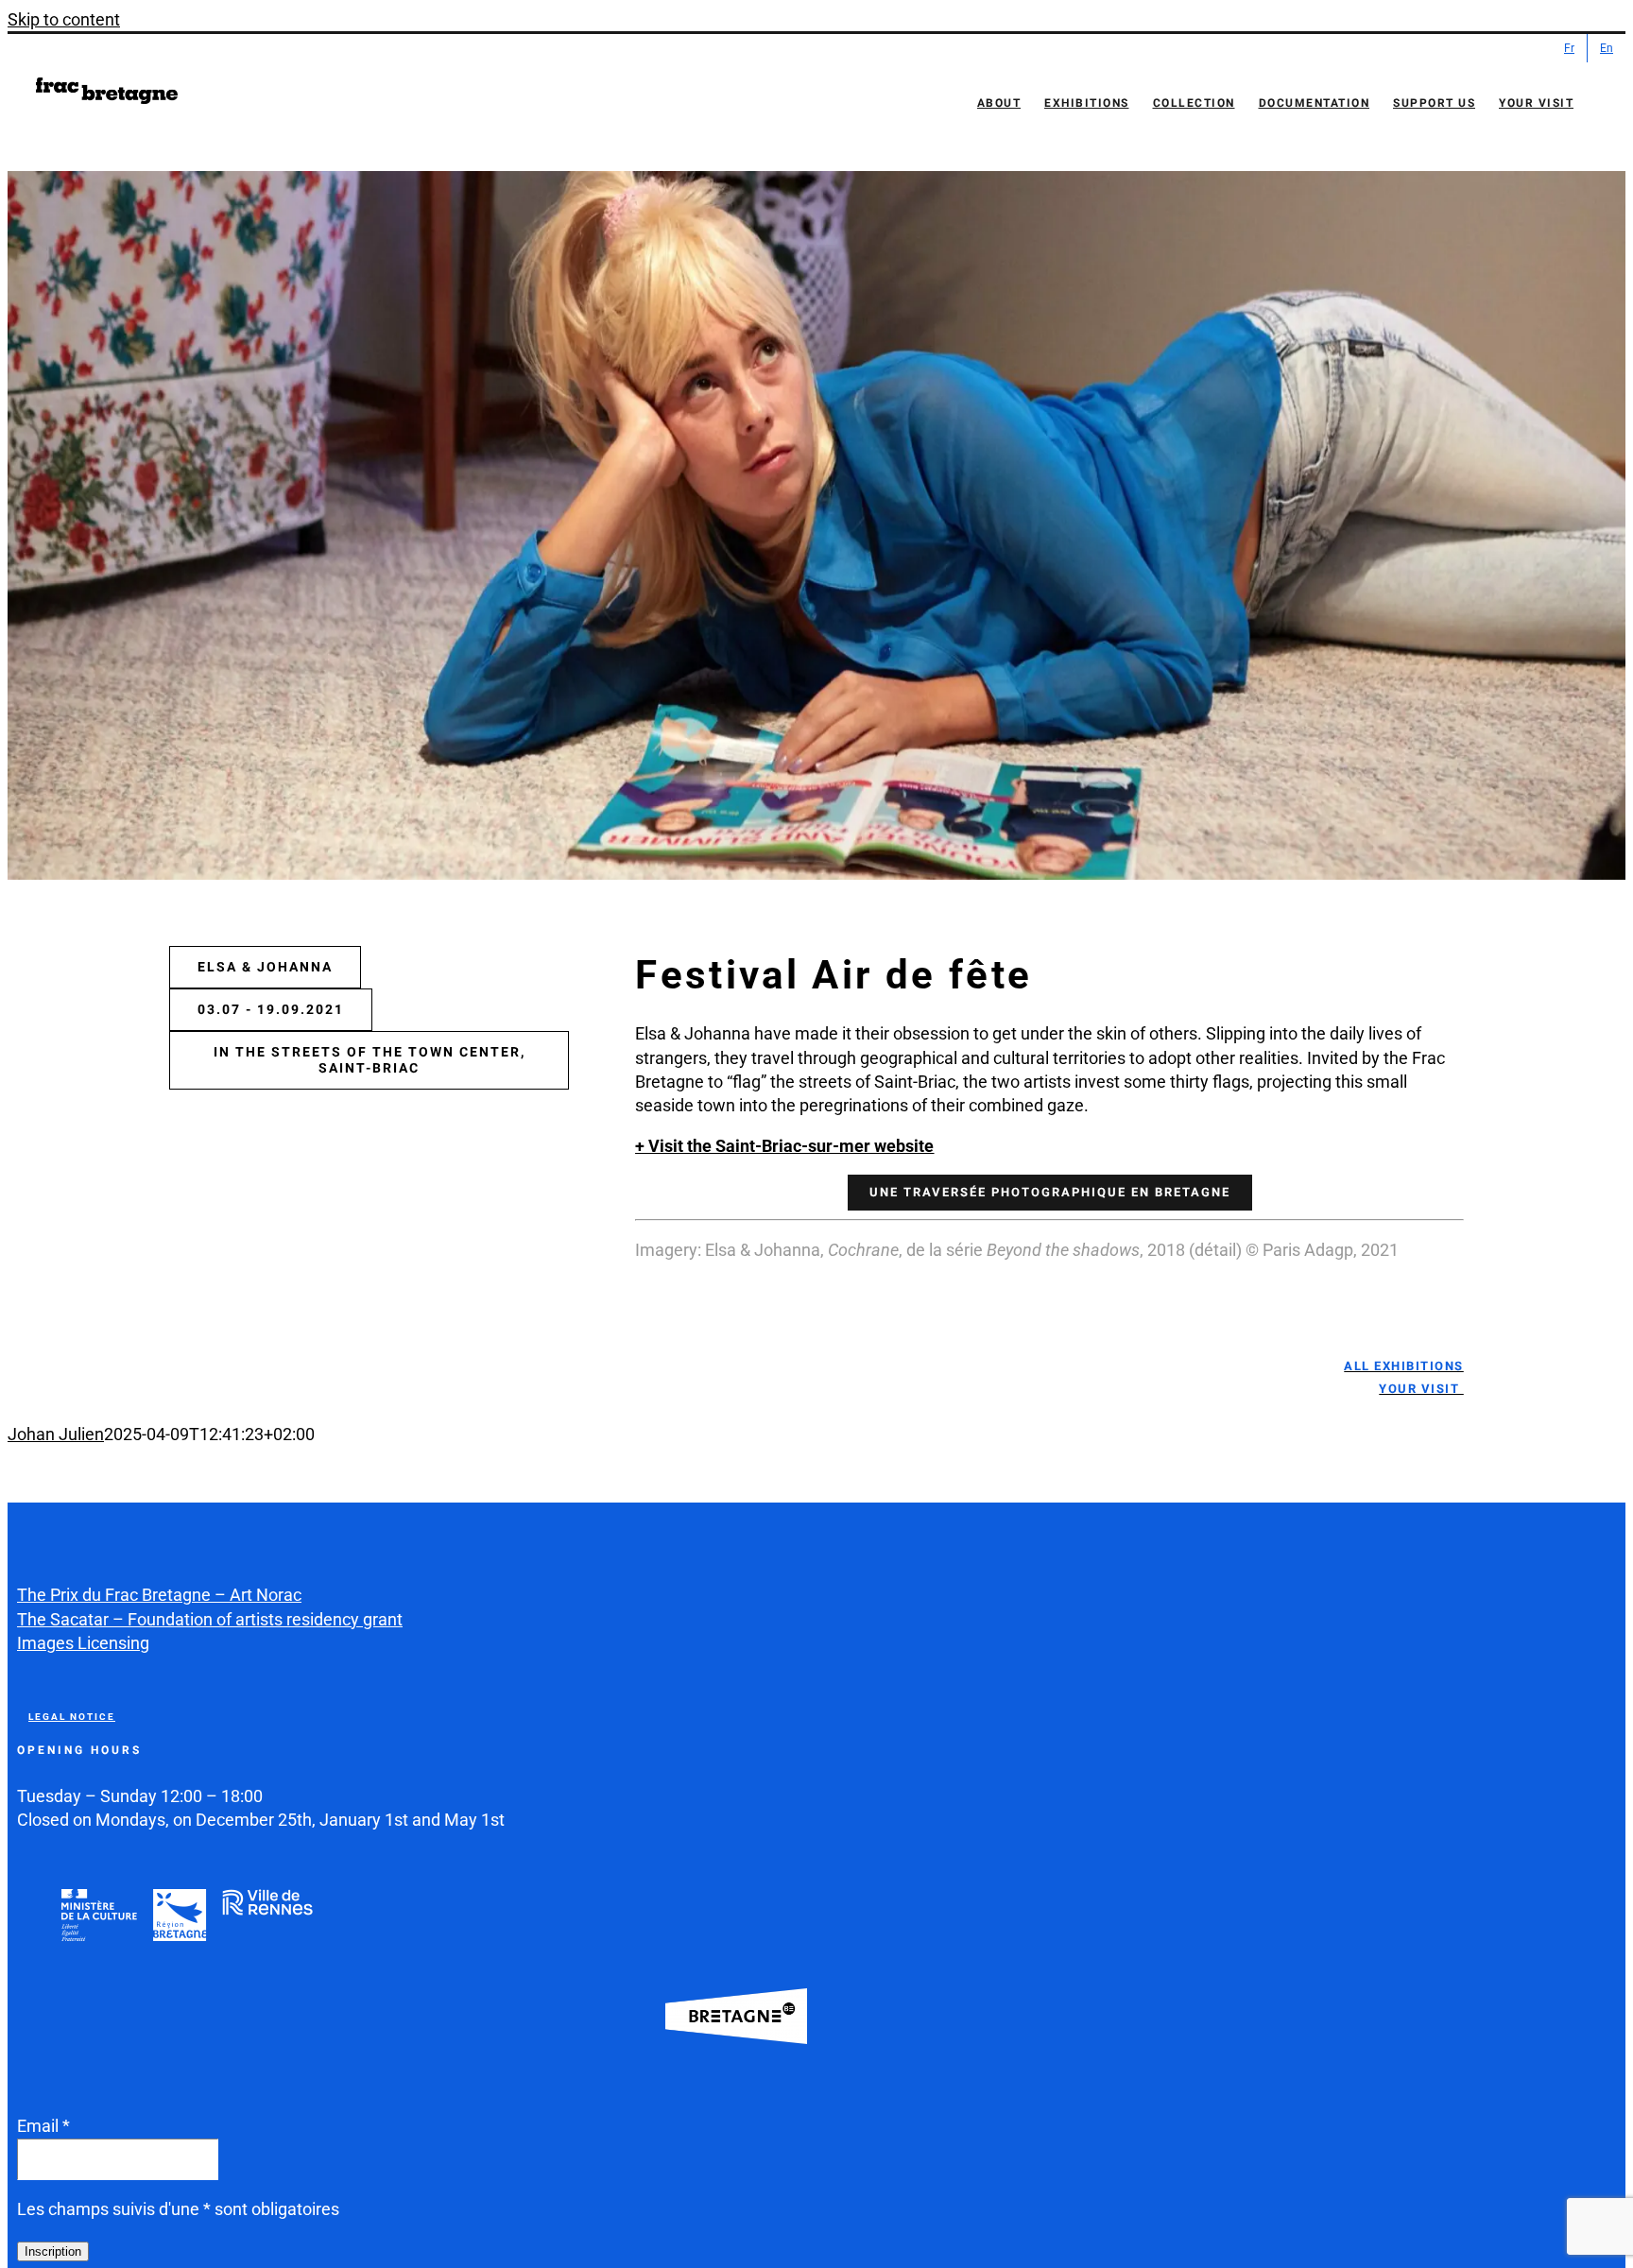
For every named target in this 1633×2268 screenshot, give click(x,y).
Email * (43, 2126)
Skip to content (64, 19)
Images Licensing (83, 1643)
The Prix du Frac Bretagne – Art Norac (159, 1595)
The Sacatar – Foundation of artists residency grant (210, 1619)
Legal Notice (72, 1717)
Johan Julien (56, 1434)
